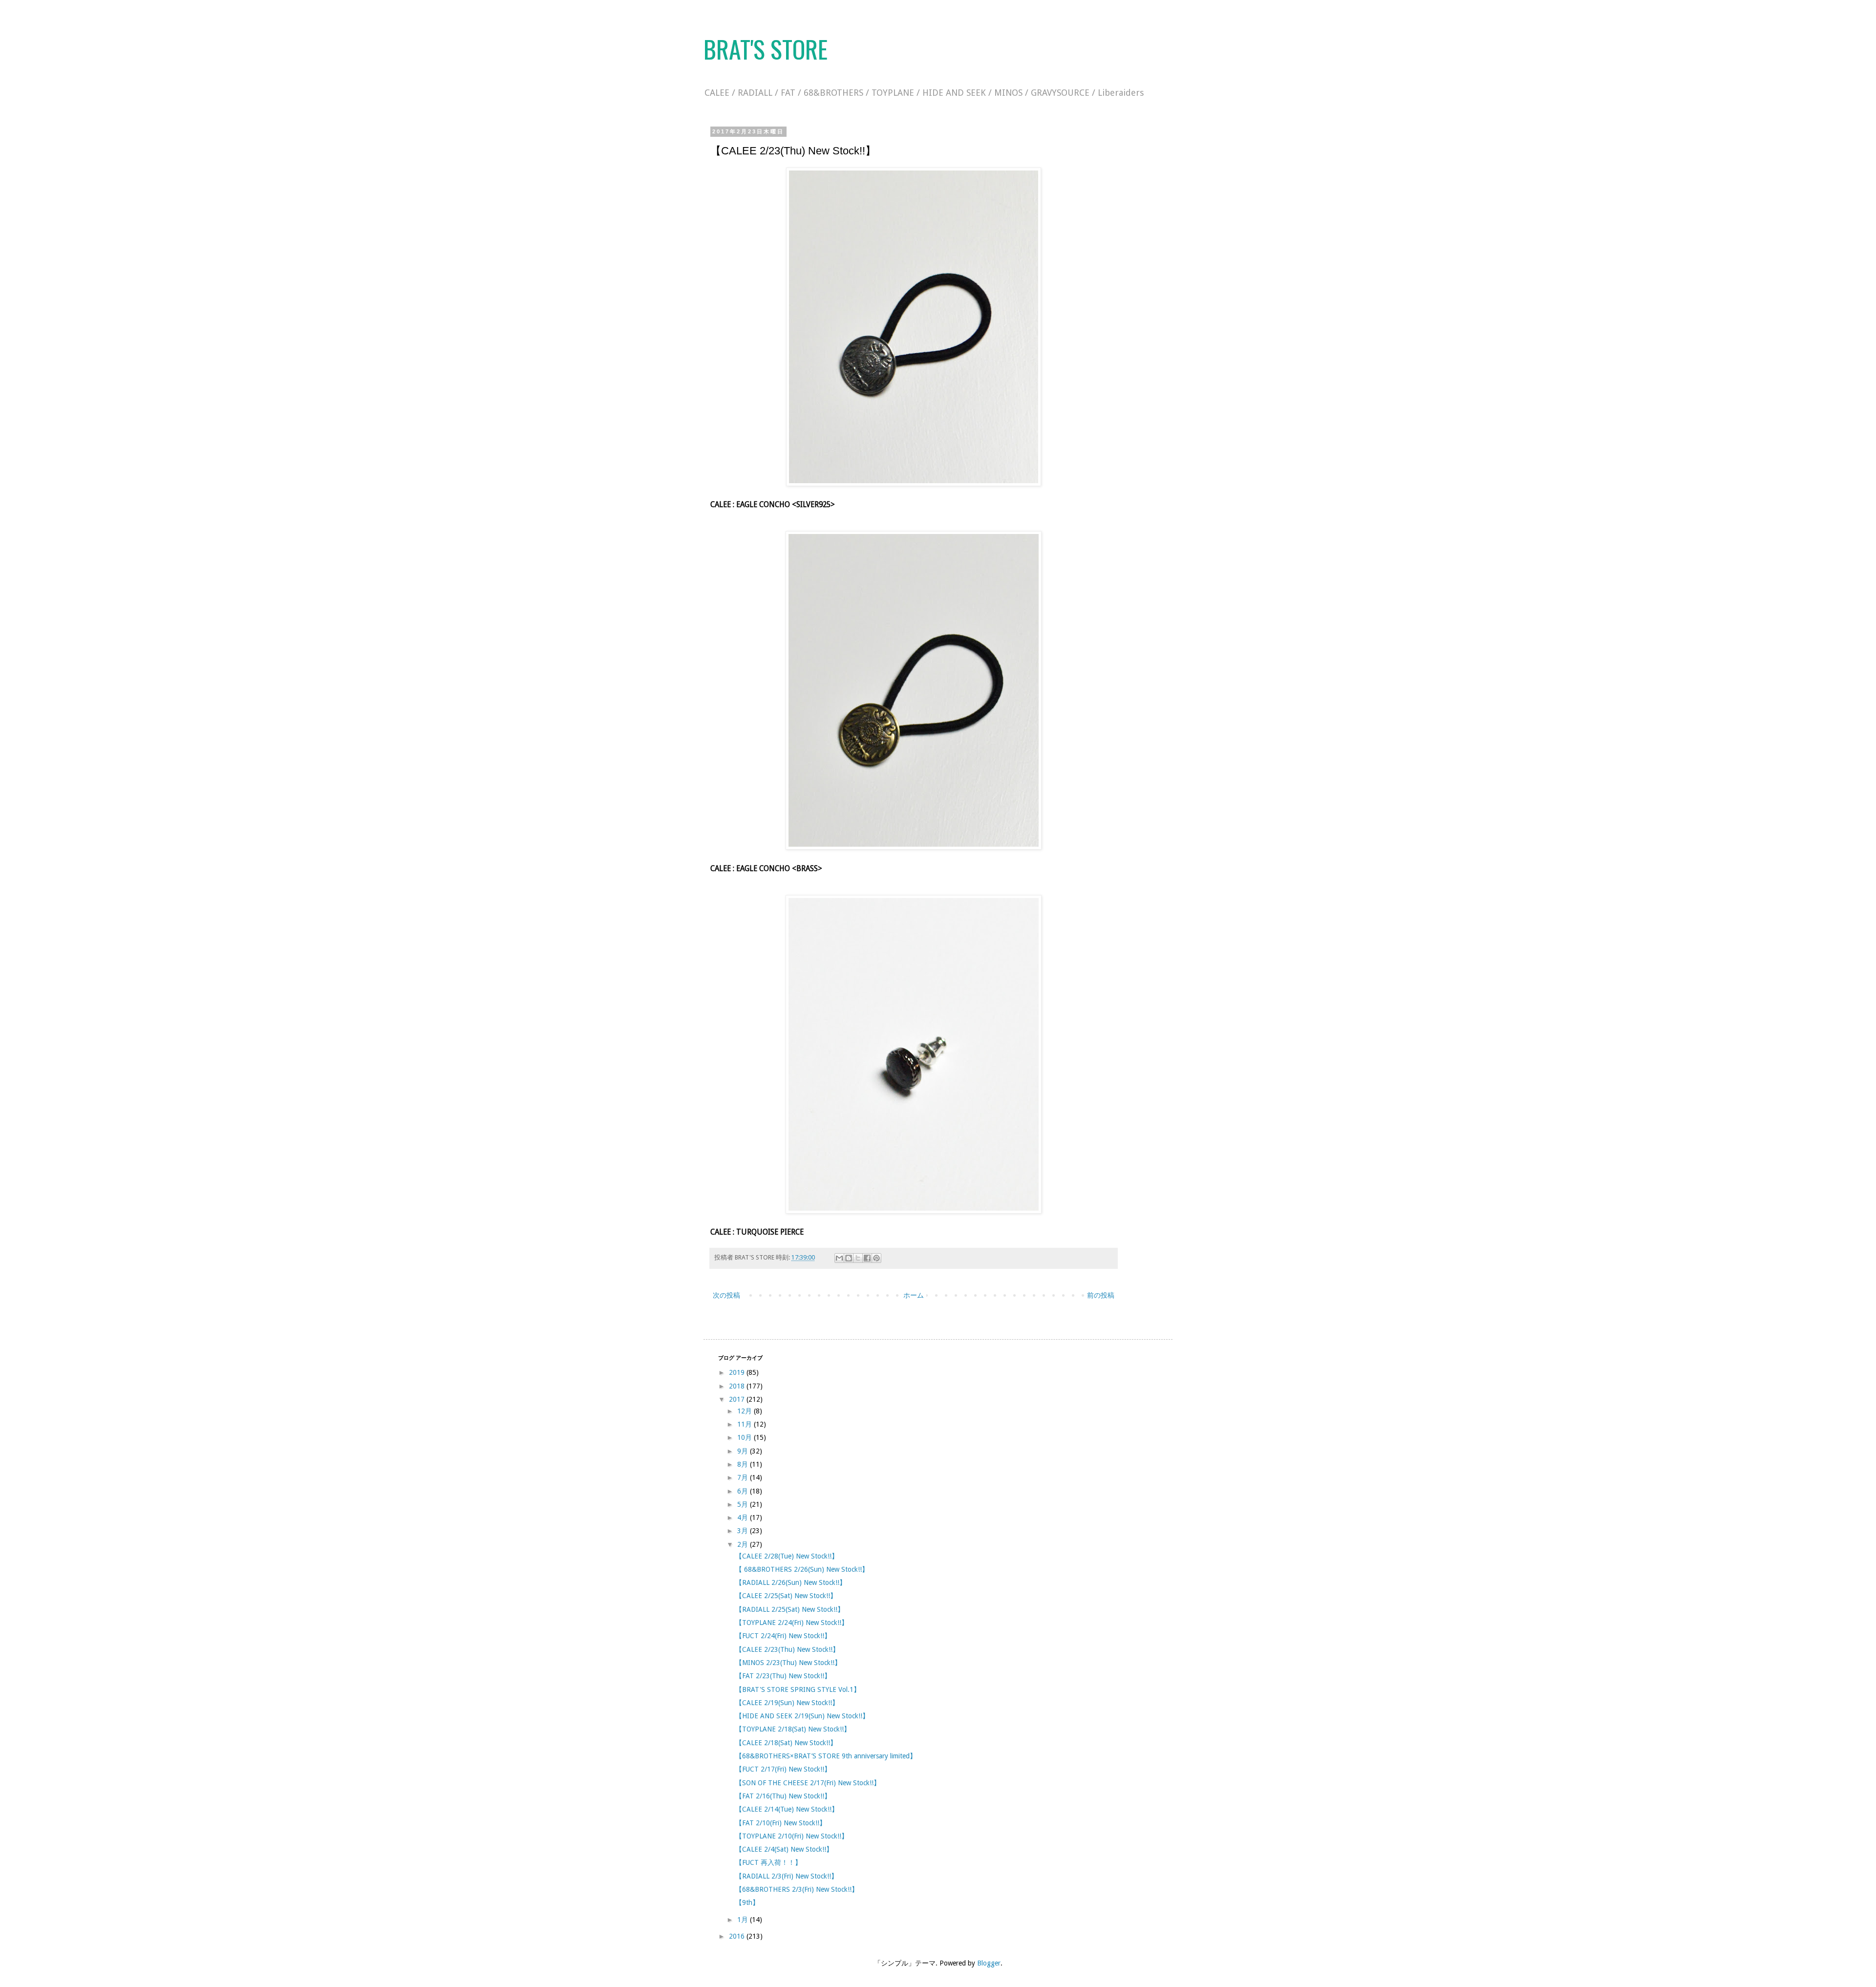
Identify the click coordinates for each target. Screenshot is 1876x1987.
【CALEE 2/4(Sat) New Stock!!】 (784, 1849)
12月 (746, 1411)
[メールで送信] (839, 1258)
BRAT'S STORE (766, 48)
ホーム (914, 1295)
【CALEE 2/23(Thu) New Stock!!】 (787, 1649)
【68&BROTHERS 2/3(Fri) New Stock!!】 (797, 1889)
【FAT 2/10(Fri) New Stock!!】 (781, 1823)
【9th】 (747, 1902)
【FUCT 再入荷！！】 (768, 1862)
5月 (744, 1504)
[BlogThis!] (849, 1258)
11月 (746, 1424)
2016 (738, 1936)
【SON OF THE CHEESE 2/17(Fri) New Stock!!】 (808, 1783)
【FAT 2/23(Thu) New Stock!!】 (783, 1676)
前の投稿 (1101, 1295)
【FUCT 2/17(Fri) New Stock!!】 (783, 1769)
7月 (744, 1477)
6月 (744, 1491)
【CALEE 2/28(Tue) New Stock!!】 (787, 1556)
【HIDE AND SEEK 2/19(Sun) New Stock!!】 (802, 1716)
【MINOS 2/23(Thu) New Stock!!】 (788, 1663)
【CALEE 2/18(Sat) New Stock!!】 (786, 1743)
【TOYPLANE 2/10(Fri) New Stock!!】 (792, 1836)
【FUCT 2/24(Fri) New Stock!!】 (783, 1636)
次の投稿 (726, 1295)
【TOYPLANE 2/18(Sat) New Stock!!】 (793, 1729)
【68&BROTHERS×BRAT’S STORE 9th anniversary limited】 (826, 1756)
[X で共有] (858, 1258)
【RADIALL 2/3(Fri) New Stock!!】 (787, 1876)
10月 (746, 1437)
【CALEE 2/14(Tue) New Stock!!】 (787, 1809)
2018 (738, 1386)
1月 (744, 1920)
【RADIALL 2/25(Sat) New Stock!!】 (790, 1609)
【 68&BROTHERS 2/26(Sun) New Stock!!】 (802, 1569)
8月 (744, 1464)
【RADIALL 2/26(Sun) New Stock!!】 (791, 1582)
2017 (738, 1399)
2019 (738, 1372)
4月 (744, 1517)
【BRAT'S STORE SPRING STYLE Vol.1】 (798, 1689)
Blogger (989, 1963)
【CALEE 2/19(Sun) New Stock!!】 (787, 1703)
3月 (744, 1531)
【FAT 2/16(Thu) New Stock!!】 (783, 1796)
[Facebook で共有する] (867, 1258)
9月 (744, 1451)
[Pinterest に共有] (876, 1258)
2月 (744, 1544)
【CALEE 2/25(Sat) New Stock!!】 (786, 1596)
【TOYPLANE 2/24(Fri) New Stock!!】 (792, 1623)
